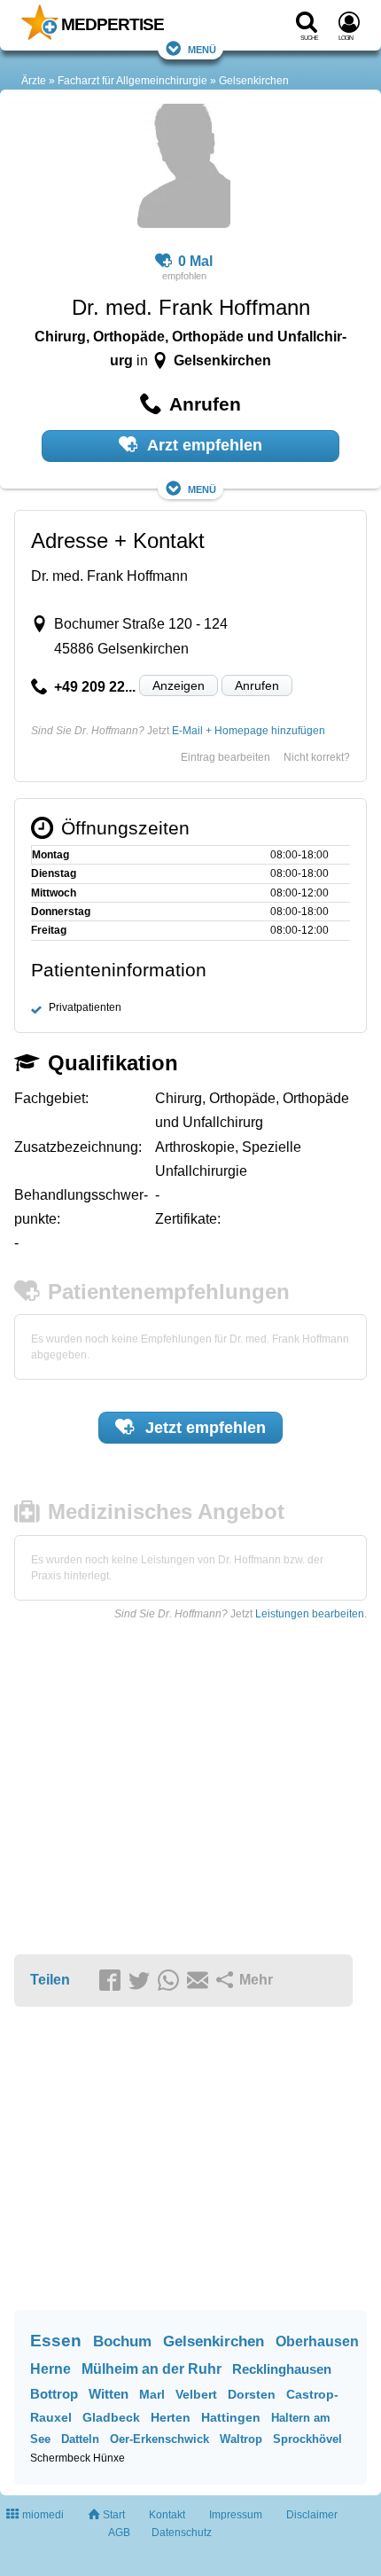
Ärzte (34, 81)
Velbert (196, 2394)
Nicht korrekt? (317, 757)
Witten (109, 2394)
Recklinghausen (282, 2369)
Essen (56, 2341)
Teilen (50, 1980)
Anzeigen (179, 685)
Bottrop (54, 2394)
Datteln (80, 2439)
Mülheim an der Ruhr (152, 2369)
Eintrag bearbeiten (225, 757)
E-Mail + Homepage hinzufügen (249, 731)
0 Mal (195, 261)
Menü (202, 48)
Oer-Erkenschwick (159, 2439)
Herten (171, 2417)
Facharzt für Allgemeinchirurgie (132, 81)
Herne (51, 2369)
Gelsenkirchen (254, 81)
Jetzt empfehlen (203, 1428)
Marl (152, 2394)
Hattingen (231, 2417)
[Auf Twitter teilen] (142, 1981)
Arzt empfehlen (203, 445)
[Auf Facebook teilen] (113, 1981)
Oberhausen (317, 2341)
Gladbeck (111, 2417)
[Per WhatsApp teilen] (171, 1981)
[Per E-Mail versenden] (200, 1981)
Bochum (122, 2341)
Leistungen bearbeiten (310, 1614)
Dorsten (252, 2394)
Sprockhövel (307, 2439)
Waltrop (241, 2439)
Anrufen (257, 685)
